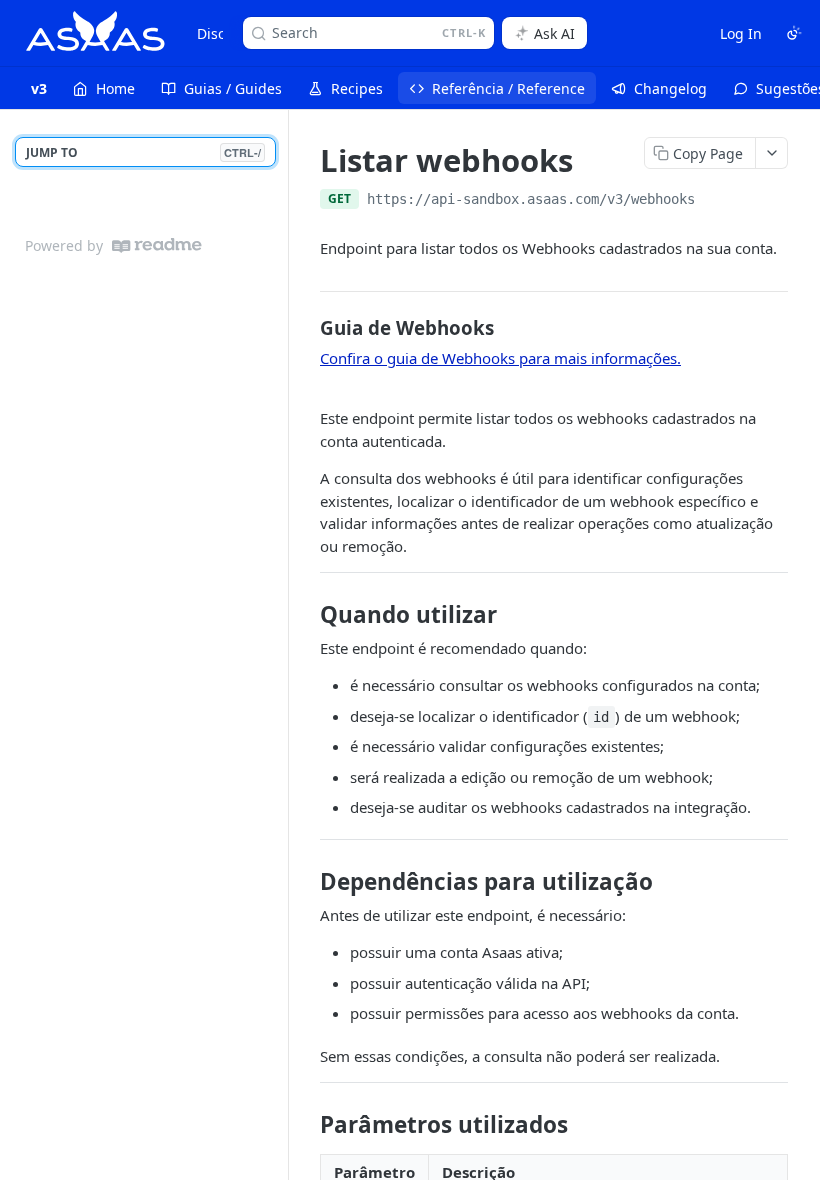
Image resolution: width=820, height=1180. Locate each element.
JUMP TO (143, 152)
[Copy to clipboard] (715, 201)
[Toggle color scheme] (794, 33)
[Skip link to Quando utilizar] (306, 615)
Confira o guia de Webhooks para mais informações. (500, 358)
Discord (222, 33)
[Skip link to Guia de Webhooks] (306, 328)
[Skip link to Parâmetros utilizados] (306, 1125)
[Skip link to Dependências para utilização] (306, 882)
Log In (741, 33)
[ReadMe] (157, 245)
